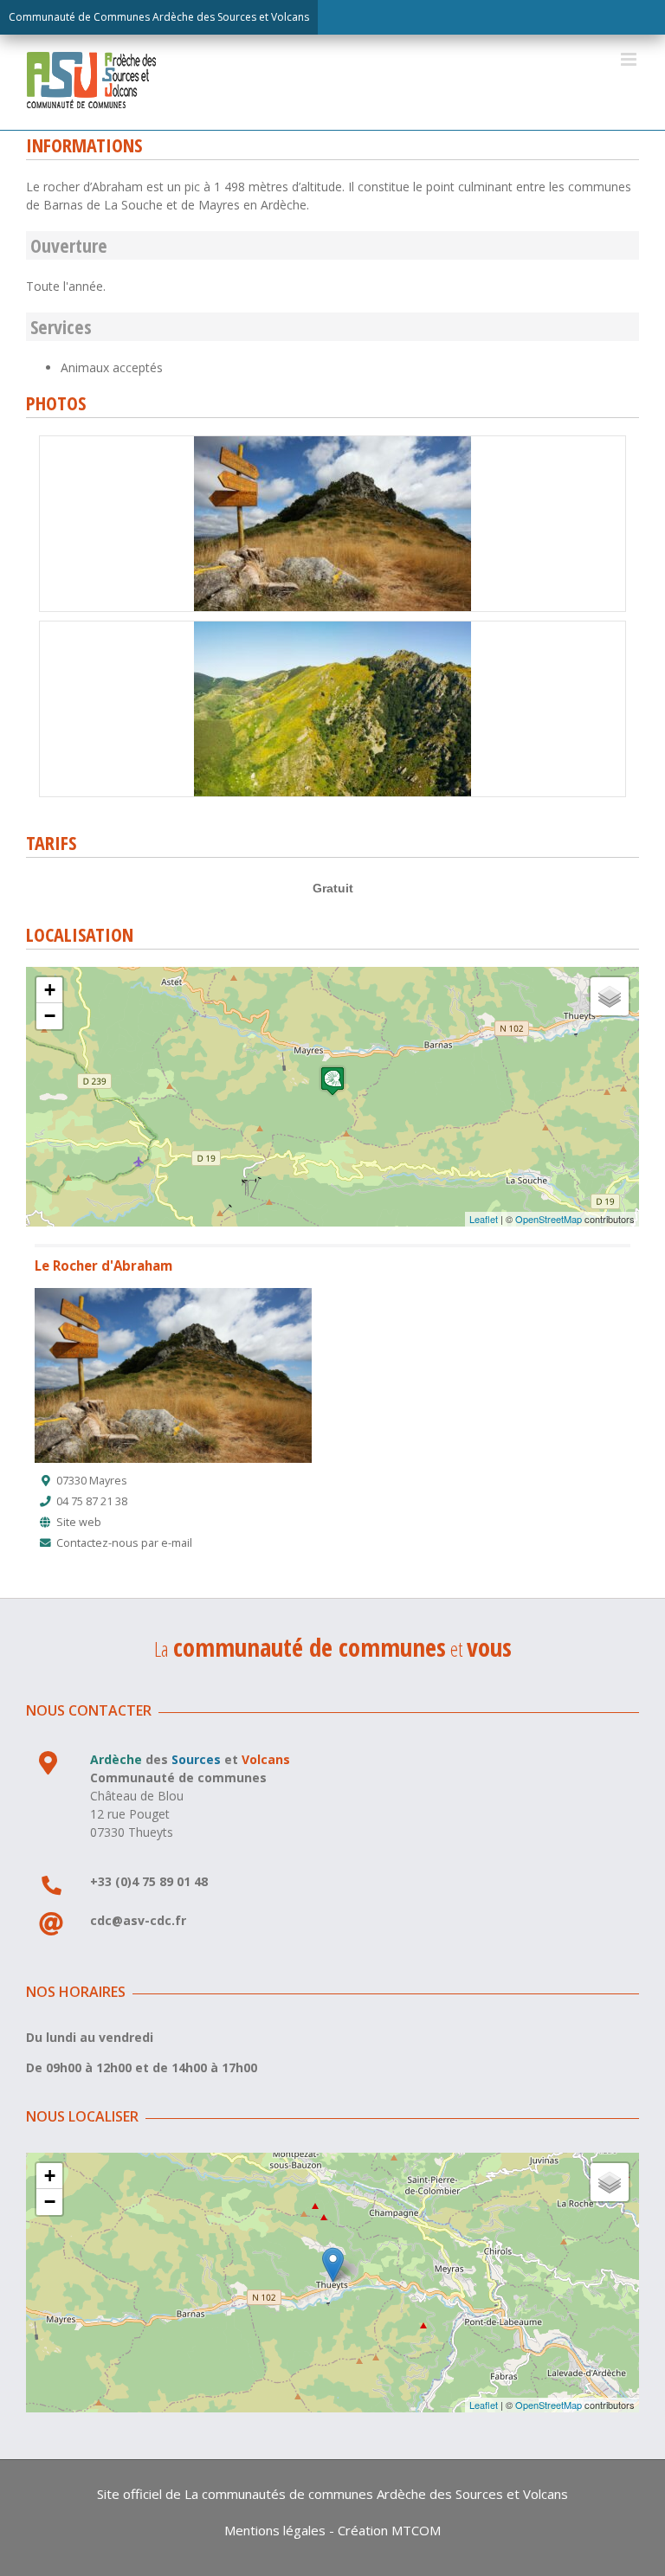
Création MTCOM (389, 2530)
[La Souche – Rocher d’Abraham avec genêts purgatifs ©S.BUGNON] (332, 627)
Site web (79, 1522)
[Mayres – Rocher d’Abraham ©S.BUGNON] (332, 442)
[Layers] (610, 996)
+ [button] (50, 990)
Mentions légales (275, 2530)
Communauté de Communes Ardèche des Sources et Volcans (159, 17)
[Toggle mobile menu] (630, 59)
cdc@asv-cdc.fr (138, 1920)
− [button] (50, 1016)
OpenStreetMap (549, 1219)
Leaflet (484, 1219)
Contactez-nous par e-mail (124, 1543)
